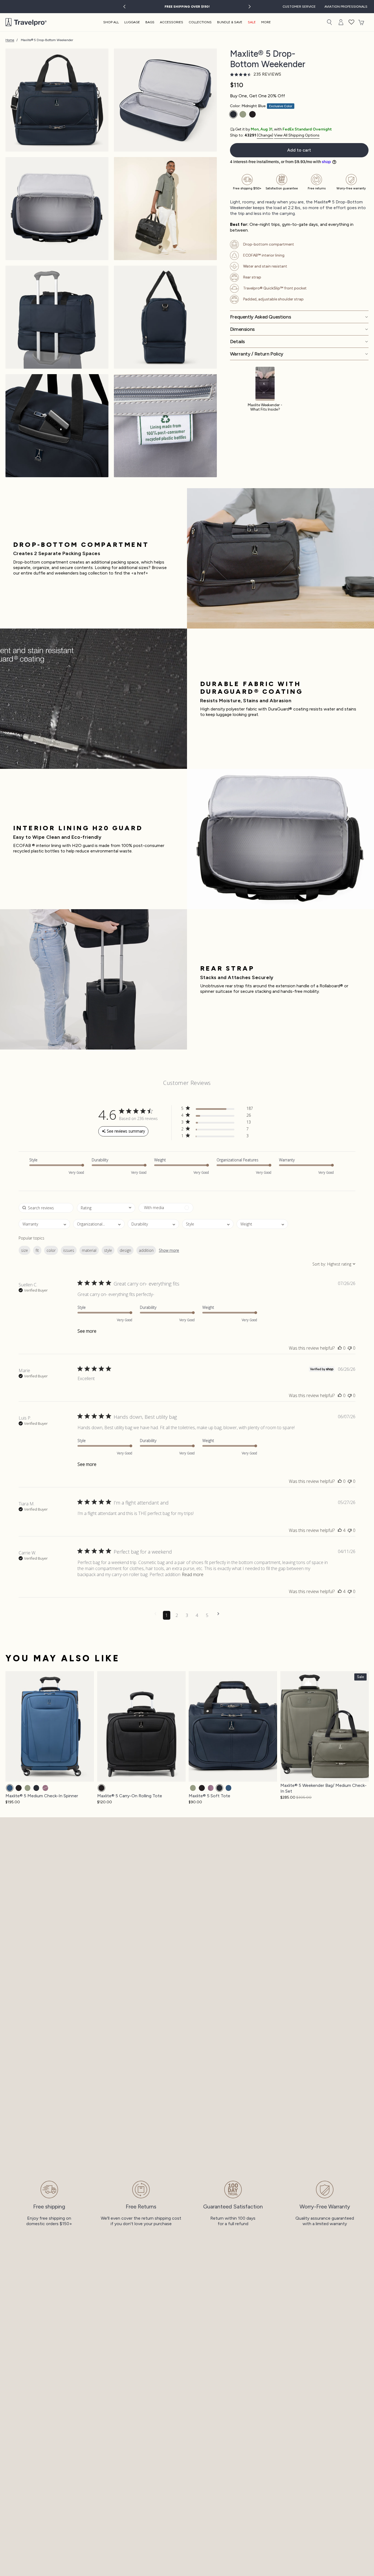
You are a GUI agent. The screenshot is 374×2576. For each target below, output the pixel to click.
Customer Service (299, 7)
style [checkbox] (108, 1250)
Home (10, 40)
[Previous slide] (125, 7)
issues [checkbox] (69, 1250)
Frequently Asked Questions (261, 317)
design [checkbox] (125, 1250)
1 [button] (167, 1615)
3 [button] (187, 1615)
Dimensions (242, 329)
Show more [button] (169, 1250)
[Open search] (329, 22)
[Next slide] (249, 7)
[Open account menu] (341, 22)
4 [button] (197, 1615)
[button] (352, 22)
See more (87, 1331)
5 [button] (207, 1615)
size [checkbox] (25, 1250)
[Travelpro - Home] (26, 22)
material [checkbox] (89, 1250)
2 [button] (177, 1615)
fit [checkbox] (37, 1250)
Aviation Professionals (346, 7)
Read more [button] (193, 1574)
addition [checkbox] (146, 1250)
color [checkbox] (51, 1250)
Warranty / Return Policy (257, 354)
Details (237, 342)
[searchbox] (46, 1208)
